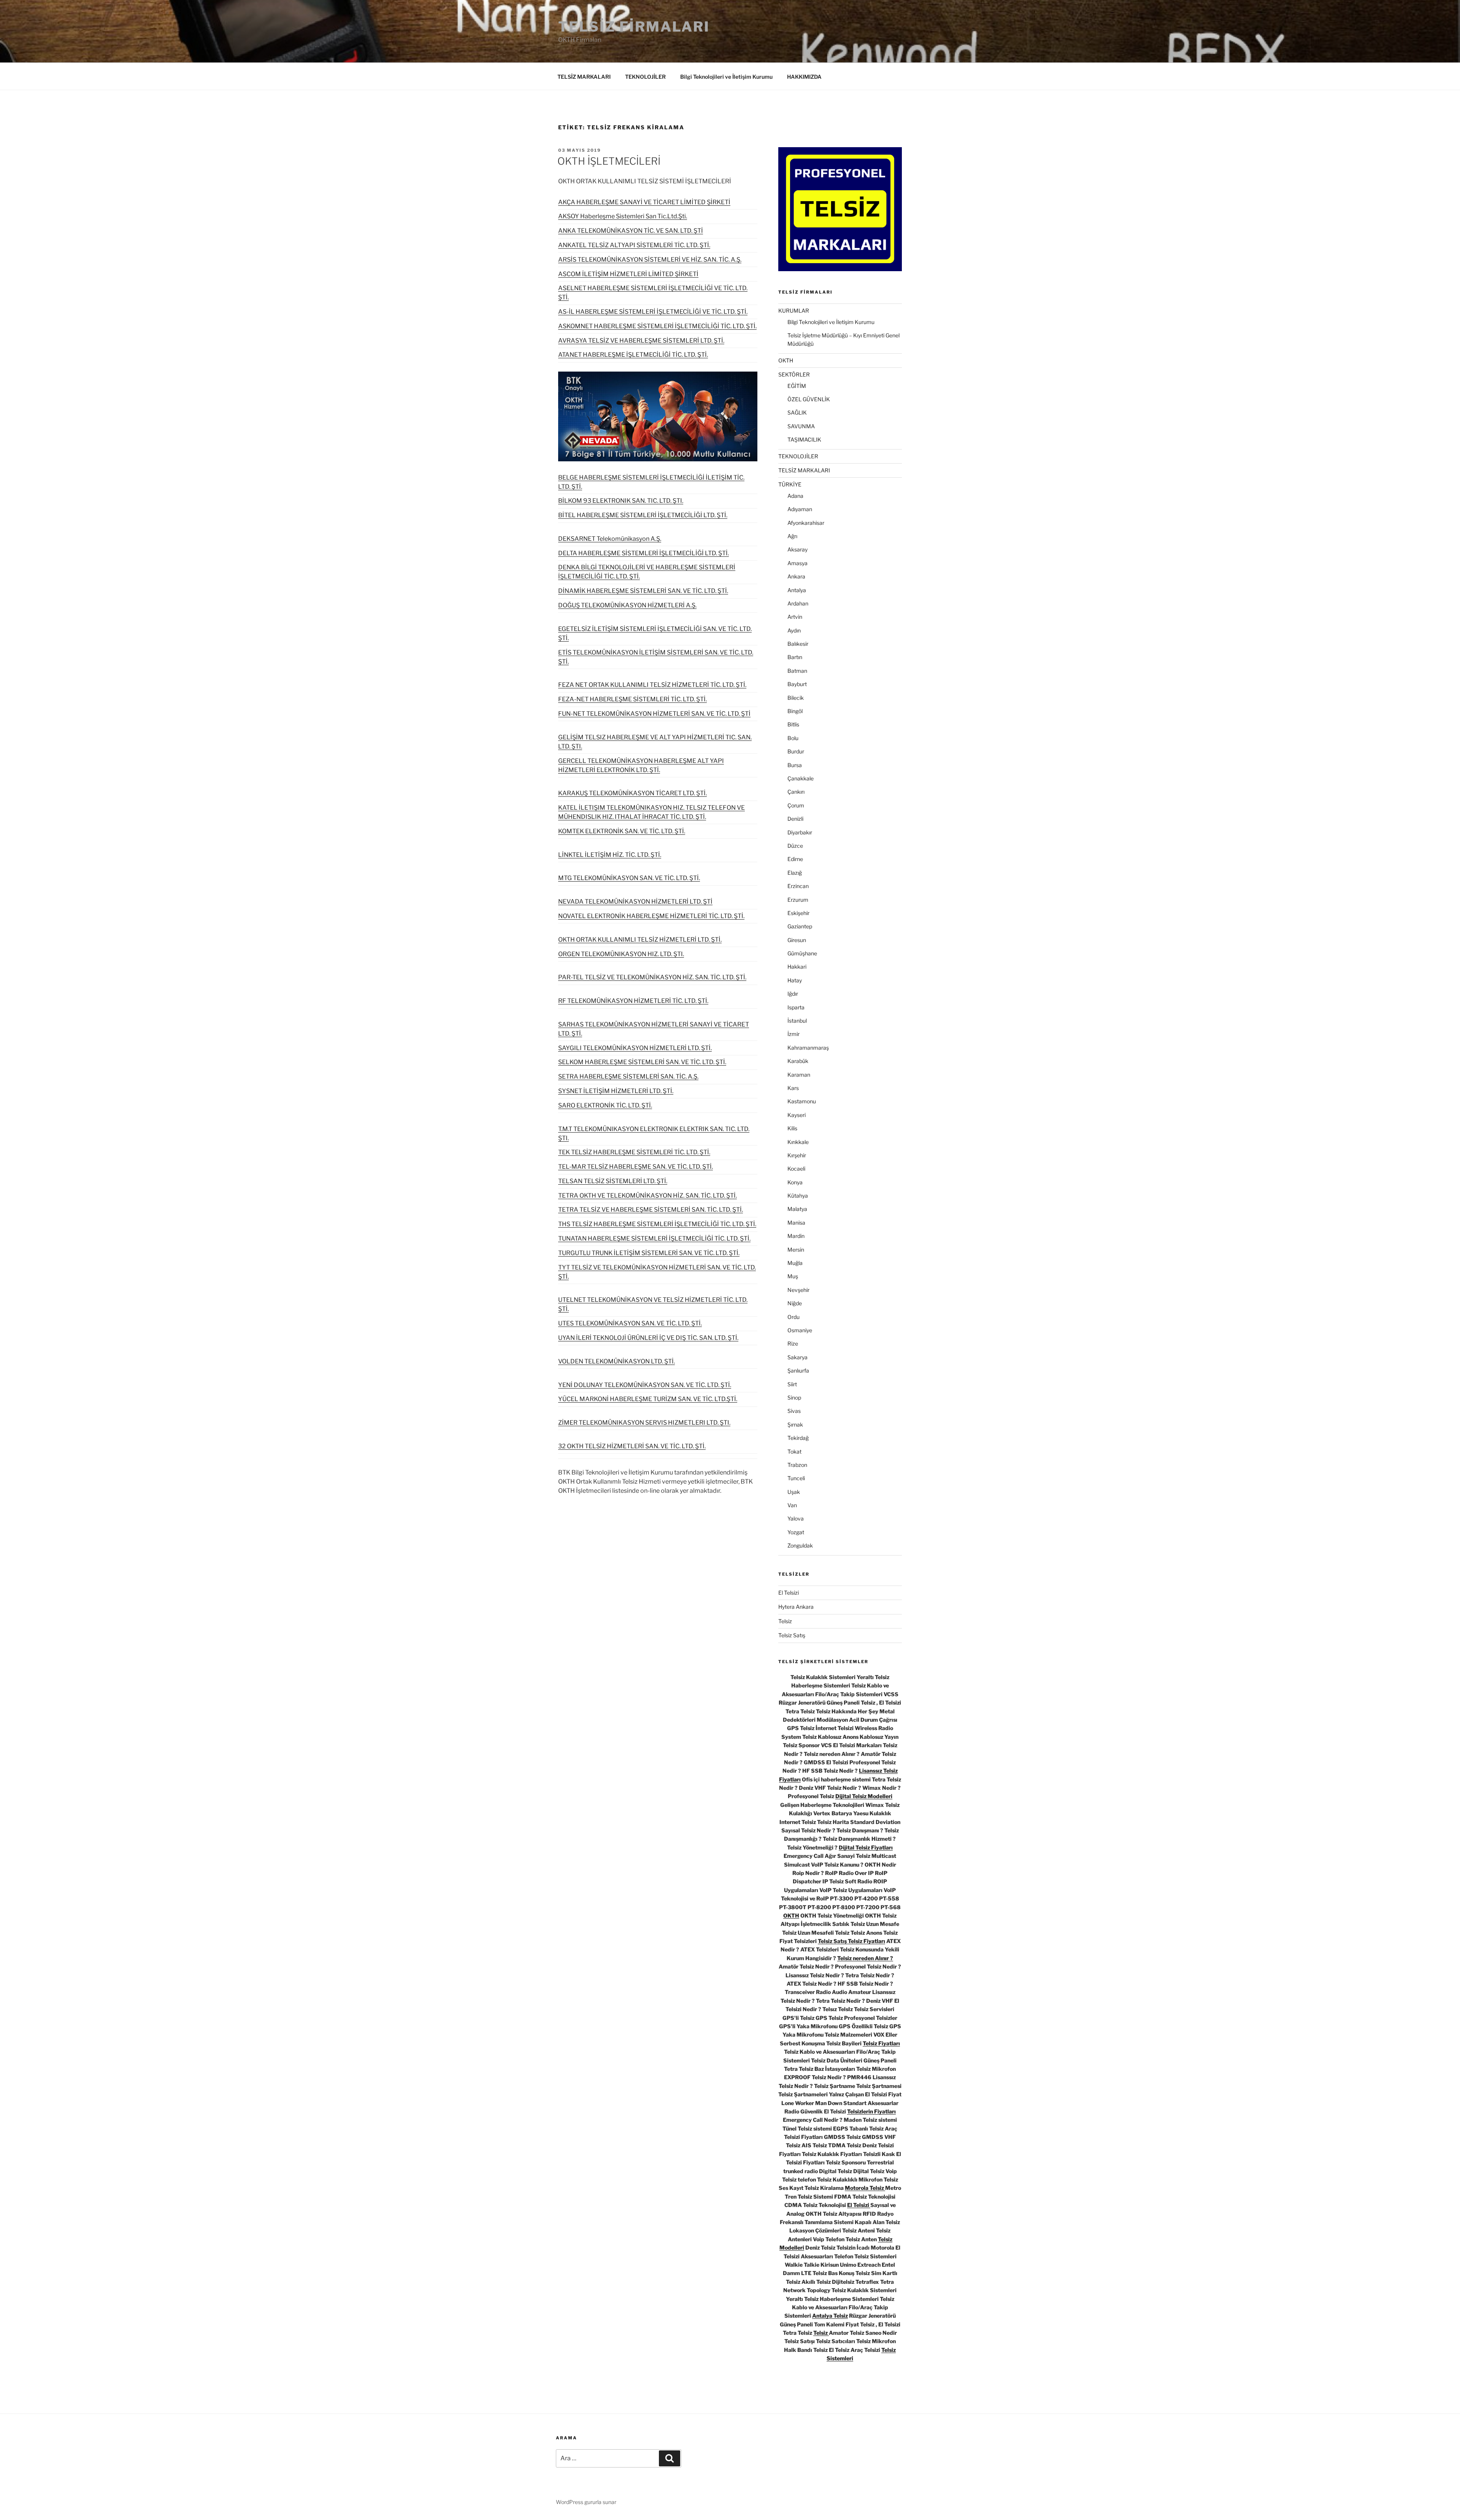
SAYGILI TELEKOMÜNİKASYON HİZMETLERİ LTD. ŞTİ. (635, 1048)
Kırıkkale (798, 1142)
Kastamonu (802, 1101)
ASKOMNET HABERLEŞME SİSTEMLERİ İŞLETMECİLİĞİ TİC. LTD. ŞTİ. (657, 326)
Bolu (793, 738)
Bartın (795, 657)
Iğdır (793, 994)
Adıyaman (800, 509)
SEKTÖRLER (794, 374)
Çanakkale (801, 778)
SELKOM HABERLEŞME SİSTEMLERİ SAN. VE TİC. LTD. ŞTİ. (642, 1062)
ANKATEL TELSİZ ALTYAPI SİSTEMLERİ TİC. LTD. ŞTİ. (634, 245)
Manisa (796, 1223)
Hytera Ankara (796, 1607)
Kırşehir (797, 1155)
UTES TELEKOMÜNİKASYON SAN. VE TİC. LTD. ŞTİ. (630, 1323)
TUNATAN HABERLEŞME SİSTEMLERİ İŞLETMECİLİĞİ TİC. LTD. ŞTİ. (654, 1239)
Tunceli (796, 1478)
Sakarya (797, 1357)
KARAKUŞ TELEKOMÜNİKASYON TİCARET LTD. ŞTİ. (632, 793)
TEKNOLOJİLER (645, 77)
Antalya (797, 590)
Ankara (796, 576)
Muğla (795, 1263)
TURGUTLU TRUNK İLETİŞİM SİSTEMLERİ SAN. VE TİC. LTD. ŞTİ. (649, 1253)
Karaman (799, 1075)
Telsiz (785, 1621)
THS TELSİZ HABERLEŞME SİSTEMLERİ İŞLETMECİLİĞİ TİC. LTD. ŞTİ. (657, 1224)
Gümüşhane (802, 953)
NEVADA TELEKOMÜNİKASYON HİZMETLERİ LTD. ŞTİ (635, 902)
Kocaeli (796, 1169)
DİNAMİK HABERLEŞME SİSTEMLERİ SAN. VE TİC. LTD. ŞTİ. (643, 591)
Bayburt (797, 684)
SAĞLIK (797, 412)
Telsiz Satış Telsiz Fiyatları (851, 1941)
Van (792, 1505)
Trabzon (797, 1465)
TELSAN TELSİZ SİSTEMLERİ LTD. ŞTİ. (613, 1181)
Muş (793, 1276)
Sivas (794, 1411)
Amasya (797, 563)
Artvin (795, 617)
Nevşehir (798, 1290)
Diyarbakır (800, 832)
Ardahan (798, 603)
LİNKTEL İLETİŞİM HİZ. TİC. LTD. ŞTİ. (610, 855)
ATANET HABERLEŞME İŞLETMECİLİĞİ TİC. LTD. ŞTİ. (633, 355)
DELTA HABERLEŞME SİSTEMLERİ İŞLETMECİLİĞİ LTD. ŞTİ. (644, 553)
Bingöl (795, 711)
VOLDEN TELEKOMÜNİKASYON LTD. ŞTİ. (617, 1361)
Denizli (795, 819)
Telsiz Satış (792, 1635)
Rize (793, 1343)
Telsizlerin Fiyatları (871, 2111)
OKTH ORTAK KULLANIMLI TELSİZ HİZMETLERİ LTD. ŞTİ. (640, 940)
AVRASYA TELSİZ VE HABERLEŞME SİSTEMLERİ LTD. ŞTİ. (641, 341)
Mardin (796, 1236)
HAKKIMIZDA (804, 77)
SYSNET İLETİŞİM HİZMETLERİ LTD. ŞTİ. (616, 1091)
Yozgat (796, 1532)
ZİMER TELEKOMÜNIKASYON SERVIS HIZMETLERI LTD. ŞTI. (644, 1423)
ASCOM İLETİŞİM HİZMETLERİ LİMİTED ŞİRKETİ (628, 274)
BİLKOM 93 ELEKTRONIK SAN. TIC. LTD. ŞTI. (621, 501)
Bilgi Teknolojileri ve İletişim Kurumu (726, 77)
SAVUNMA (801, 426)
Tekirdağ (798, 1438)
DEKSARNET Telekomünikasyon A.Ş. (610, 539)
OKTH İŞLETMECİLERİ (609, 161)
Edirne (795, 859)
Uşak (794, 1492)
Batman (797, 671)
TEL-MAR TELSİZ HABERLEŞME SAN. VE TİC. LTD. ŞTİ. (636, 1167)
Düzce (795, 846)
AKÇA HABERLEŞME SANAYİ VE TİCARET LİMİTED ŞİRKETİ (644, 202)
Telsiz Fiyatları (881, 2043)
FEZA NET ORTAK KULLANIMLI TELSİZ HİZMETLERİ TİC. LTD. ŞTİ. (652, 685)
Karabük (798, 1061)
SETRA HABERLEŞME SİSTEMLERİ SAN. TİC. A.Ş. (628, 1076)
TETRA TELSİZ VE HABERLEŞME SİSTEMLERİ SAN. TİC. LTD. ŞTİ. (651, 1210)
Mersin (796, 1250)
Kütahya (798, 1196)
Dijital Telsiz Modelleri (864, 1796)
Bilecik (796, 698)
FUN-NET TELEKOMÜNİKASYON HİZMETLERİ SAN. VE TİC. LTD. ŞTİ (654, 714)
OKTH (786, 360)
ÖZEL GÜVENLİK (809, 399)
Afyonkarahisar (806, 523)
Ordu (793, 1317)
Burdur (796, 751)
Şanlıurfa (798, 1370)
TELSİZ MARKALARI (584, 77)
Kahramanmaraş (808, 1048)
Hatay (795, 980)
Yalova (796, 1518)
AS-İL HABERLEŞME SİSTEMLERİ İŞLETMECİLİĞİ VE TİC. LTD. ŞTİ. (653, 312)
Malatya (797, 1209)
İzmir (793, 1034)
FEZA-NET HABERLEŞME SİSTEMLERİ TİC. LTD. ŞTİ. (632, 699)
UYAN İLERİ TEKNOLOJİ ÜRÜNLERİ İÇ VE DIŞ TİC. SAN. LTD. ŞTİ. (648, 1338)
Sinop (794, 1397)
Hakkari (797, 967)
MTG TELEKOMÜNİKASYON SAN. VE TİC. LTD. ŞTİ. (629, 878)
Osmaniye (800, 1330)
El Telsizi (789, 1593)
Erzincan (798, 886)
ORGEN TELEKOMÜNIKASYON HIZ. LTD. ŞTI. (621, 954)
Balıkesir (798, 644)
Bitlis (793, 724)
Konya (795, 1182)
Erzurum (798, 900)
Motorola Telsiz (865, 2188)
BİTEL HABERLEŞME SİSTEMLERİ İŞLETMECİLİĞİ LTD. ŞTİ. (643, 515)
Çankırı (796, 792)
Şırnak (795, 1424)
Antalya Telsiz (830, 2316)
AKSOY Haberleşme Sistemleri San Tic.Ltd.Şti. (623, 216)
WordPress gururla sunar (586, 2502)
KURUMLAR (794, 311)
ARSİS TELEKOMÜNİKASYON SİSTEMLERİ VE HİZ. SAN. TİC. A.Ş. (650, 260)
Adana (795, 496)
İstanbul (797, 1021)
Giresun (797, 940)
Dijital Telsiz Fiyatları (866, 1847)
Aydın (794, 630)
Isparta (796, 1007)
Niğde (795, 1303)
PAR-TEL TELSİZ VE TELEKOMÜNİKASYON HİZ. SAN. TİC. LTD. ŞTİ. (652, 977)
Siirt (792, 1384)
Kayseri (797, 1115)
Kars (793, 1088)
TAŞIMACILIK (804, 439)
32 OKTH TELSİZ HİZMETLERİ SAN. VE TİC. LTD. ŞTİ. (632, 1446)
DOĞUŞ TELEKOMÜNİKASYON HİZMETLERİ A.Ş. (627, 605)
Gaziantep (800, 926)
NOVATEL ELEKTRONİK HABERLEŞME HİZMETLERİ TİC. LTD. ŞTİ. (651, 916)
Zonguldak (800, 1545)
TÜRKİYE (790, 484)
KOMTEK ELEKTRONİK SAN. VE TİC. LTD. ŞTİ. (622, 831)
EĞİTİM (797, 386)
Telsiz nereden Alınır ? (865, 1958)
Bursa (795, 765)
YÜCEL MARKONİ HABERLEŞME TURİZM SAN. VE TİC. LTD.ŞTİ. (648, 1399)
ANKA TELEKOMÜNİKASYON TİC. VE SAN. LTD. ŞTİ (631, 231)
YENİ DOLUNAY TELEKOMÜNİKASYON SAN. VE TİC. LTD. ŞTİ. (645, 1385)
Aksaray (797, 549)
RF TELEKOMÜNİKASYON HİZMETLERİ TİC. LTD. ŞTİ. (633, 1001)
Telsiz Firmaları (634, 27)
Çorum (796, 805)
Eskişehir (798, 913)
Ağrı (792, 536)
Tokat (794, 1451)
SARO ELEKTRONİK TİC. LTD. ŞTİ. (605, 1105)
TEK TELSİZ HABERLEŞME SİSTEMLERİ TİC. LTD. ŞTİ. (634, 1152)
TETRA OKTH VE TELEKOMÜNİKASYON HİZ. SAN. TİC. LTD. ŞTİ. (647, 1196)
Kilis (792, 1128)
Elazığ (795, 873)
